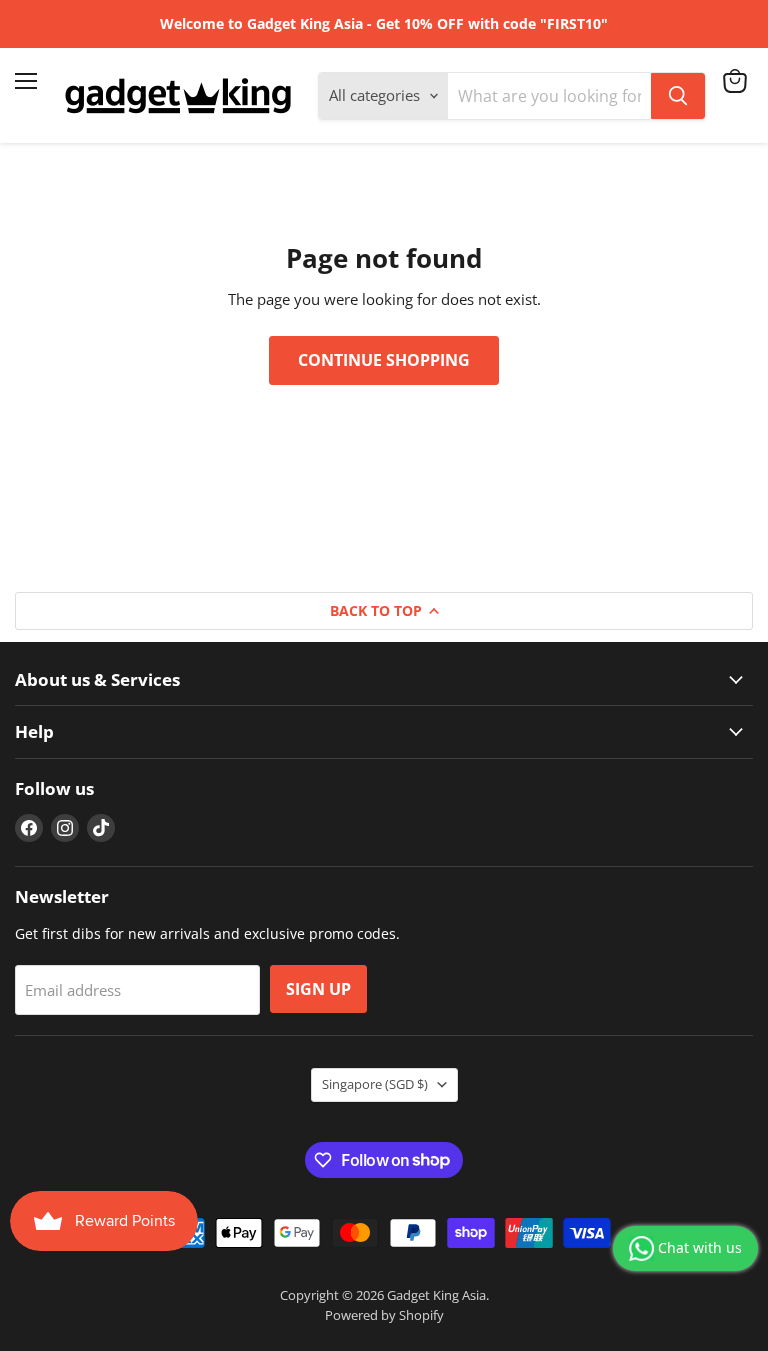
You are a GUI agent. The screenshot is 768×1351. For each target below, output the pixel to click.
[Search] (678, 96)
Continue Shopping (384, 360)
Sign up (318, 989)
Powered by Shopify (384, 1315)
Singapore (375, 1084)
